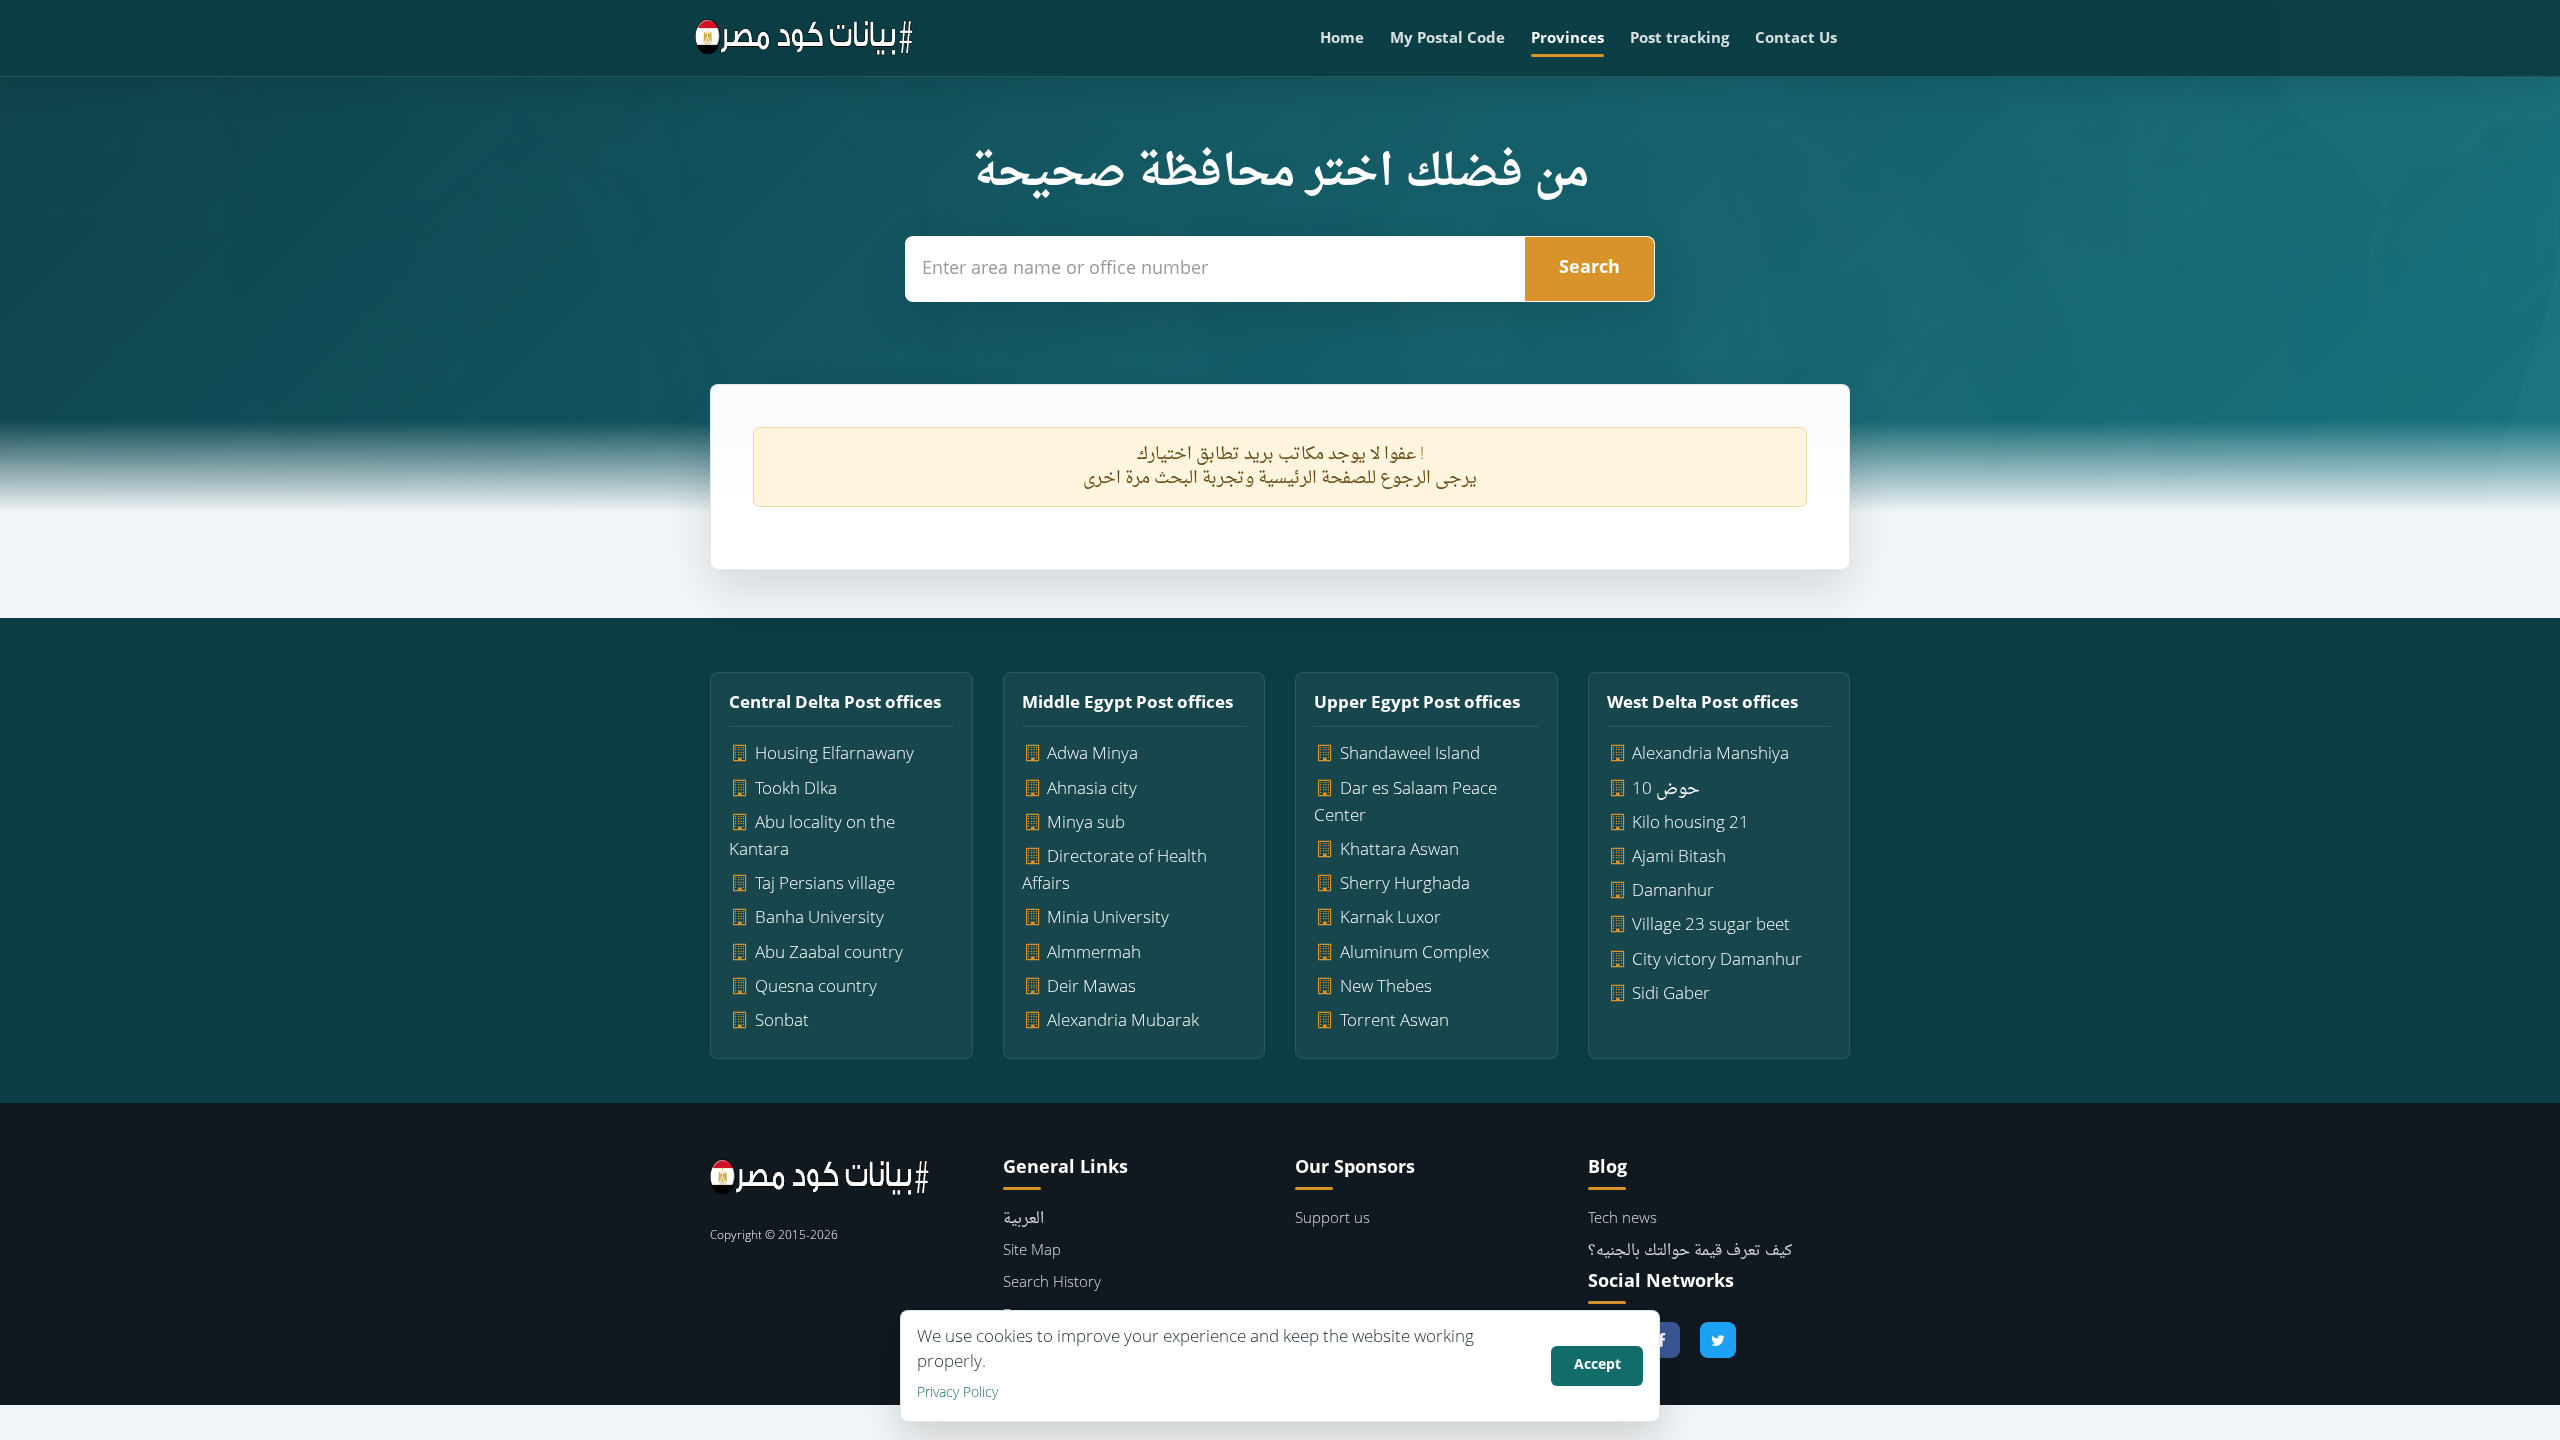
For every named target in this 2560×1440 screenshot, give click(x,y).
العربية (1023, 1219)
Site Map (1032, 1251)
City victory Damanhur (1717, 960)
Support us (1332, 1219)
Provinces (1567, 39)
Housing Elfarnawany (834, 754)
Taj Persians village (825, 884)
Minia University (1108, 918)
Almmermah (1094, 953)
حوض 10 (1666, 789)
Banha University (819, 918)
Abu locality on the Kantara (812, 837)
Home (1342, 39)
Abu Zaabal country (829, 953)
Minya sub (1086, 823)
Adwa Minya (1092, 754)
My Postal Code (1447, 39)
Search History (1052, 1283)
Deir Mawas (1091, 987)
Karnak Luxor (1390, 918)
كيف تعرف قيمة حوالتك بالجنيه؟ (1690, 1251)
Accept (1597, 1365)
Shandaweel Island (1410, 754)
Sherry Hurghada (1405, 884)
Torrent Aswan (1394, 1021)
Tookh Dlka (796, 789)
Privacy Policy (957, 1393)
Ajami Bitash (1679, 857)
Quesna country (816, 987)
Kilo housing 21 (1690, 823)
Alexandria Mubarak (1123, 1021)
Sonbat (782, 1021)
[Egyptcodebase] (804, 38)
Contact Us (1796, 39)
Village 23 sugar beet (1711, 925)
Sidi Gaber (1671, 994)
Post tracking (1679, 39)
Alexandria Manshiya (1710, 754)
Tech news (1622, 1219)
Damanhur (1673, 891)
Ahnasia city (1092, 789)
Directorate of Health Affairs (1115, 871)
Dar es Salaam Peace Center (1405, 803)
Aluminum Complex (1414, 953)
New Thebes (1386, 987)
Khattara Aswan (1399, 850)
